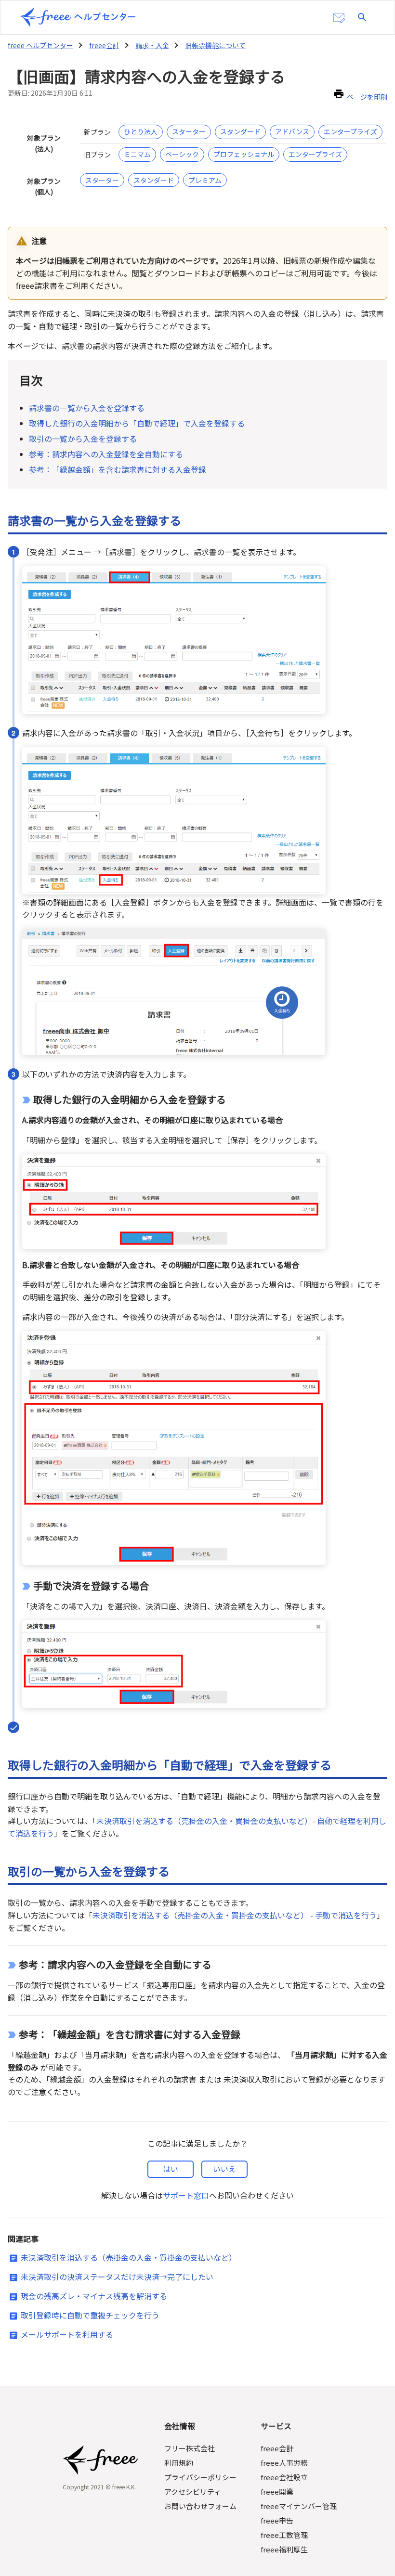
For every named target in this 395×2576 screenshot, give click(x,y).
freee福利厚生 (284, 2549)
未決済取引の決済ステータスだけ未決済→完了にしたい (117, 2277)
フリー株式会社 (190, 2448)
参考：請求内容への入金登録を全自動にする (106, 454)
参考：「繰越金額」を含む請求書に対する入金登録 (118, 469)
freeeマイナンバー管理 (299, 2506)
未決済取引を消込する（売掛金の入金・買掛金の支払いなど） (129, 2257)
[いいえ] (224, 2169)
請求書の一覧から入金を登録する (87, 408)
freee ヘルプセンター (40, 45)
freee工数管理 (284, 2535)
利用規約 (179, 2463)
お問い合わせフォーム (200, 2506)
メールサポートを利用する (67, 2334)
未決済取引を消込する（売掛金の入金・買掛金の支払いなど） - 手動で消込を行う (235, 1915)
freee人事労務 (284, 2463)
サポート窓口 (186, 2195)
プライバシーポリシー (200, 2477)
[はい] (171, 2169)
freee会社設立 (284, 2477)
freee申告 (277, 2520)
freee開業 (277, 2492)
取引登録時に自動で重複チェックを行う (90, 2315)
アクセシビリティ (193, 2492)
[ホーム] (78, 17)
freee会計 (104, 45)
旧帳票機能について (215, 45)
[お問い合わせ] (339, 18)
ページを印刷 (367, 97)
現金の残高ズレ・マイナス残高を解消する (94, 2296)
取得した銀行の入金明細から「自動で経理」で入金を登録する (137, 423)
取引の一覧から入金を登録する (83, 439)
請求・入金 (152, 45)
